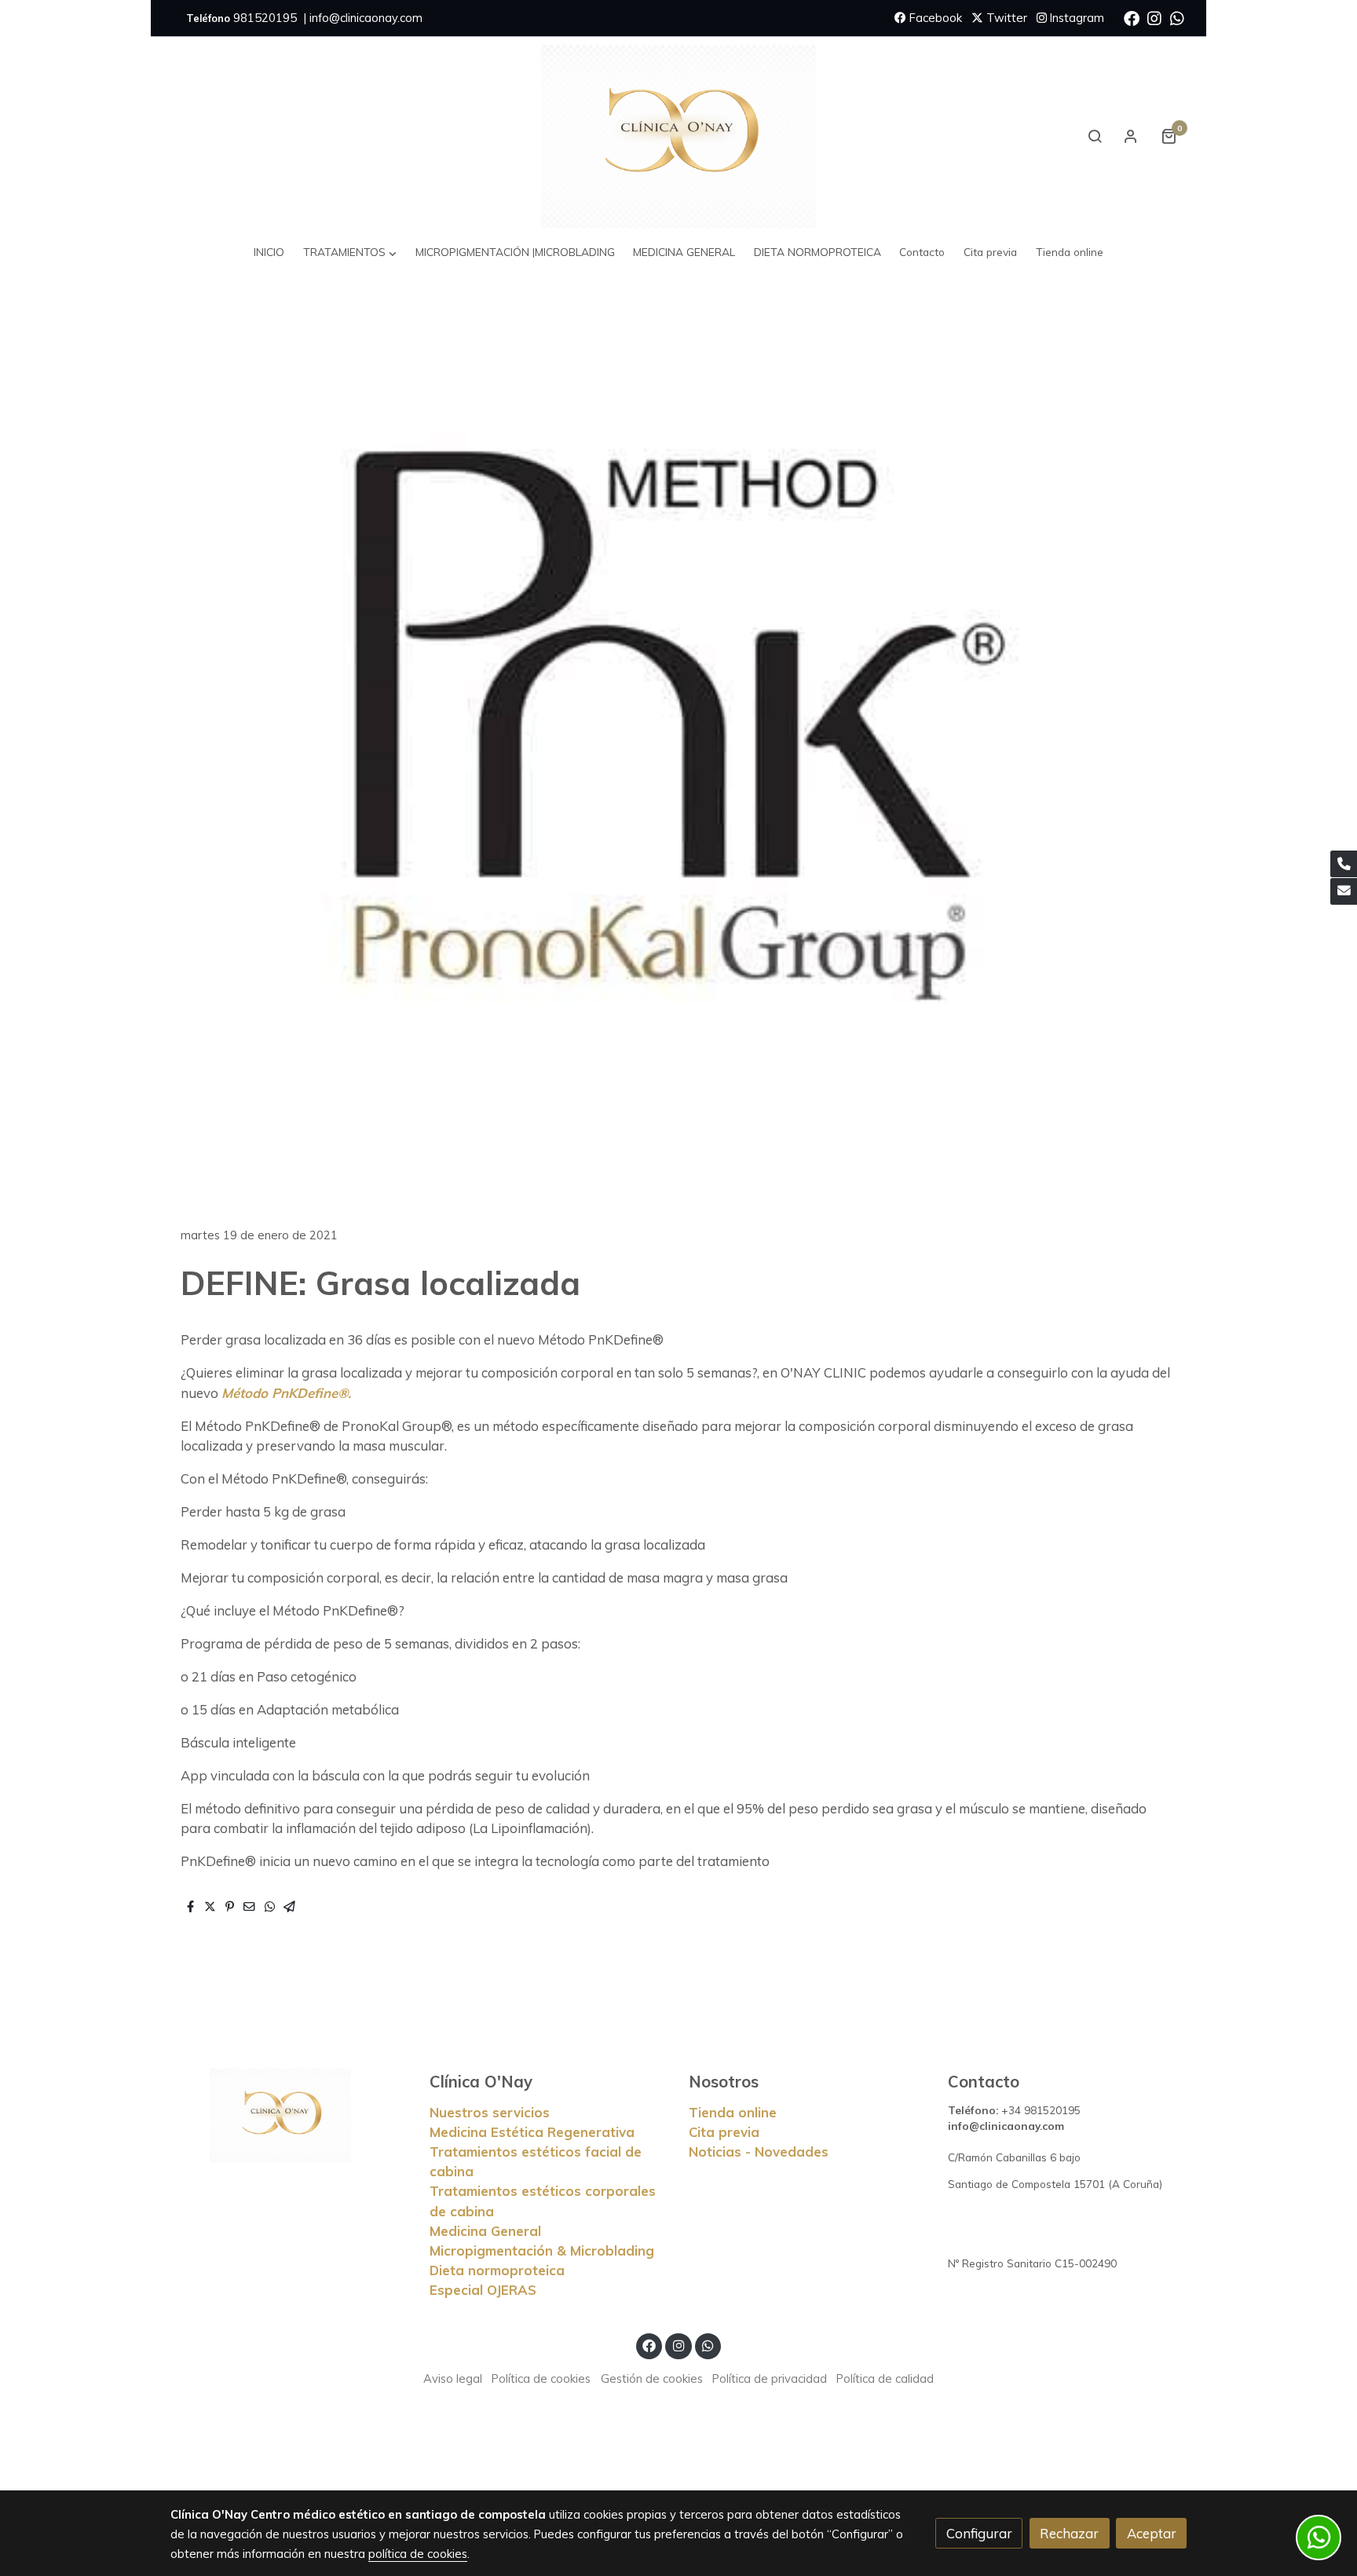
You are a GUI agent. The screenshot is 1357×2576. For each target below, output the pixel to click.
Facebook (934, 18)
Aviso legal (453, 2378)
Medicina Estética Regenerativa (532, 2132)
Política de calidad (885, 2378)
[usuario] (1131, 136)
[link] (678, 136)
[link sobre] (290, 2116)
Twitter (1005, 18)
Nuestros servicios (490, 2112)
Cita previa (724, 2132)
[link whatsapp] (1177, 17)
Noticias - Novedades (759, 2152)
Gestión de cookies (652, 2378)
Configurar (979, 2533)
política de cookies (418, 2554)
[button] (350, 252)
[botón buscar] (1095, 136)
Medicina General (485, 2231)
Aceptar (1152, 2533)
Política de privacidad (770, 2378)
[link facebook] (1132, 17)
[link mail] (1344, 891)
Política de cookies (541, 2378)
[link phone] (1344, 864)
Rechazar (1069, 2533)
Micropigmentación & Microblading (542, 2250)
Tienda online (733, 2112)
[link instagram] (1154, 17)
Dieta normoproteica (497, 2270)
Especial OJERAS (483, 2290)
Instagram (1075, 18)
